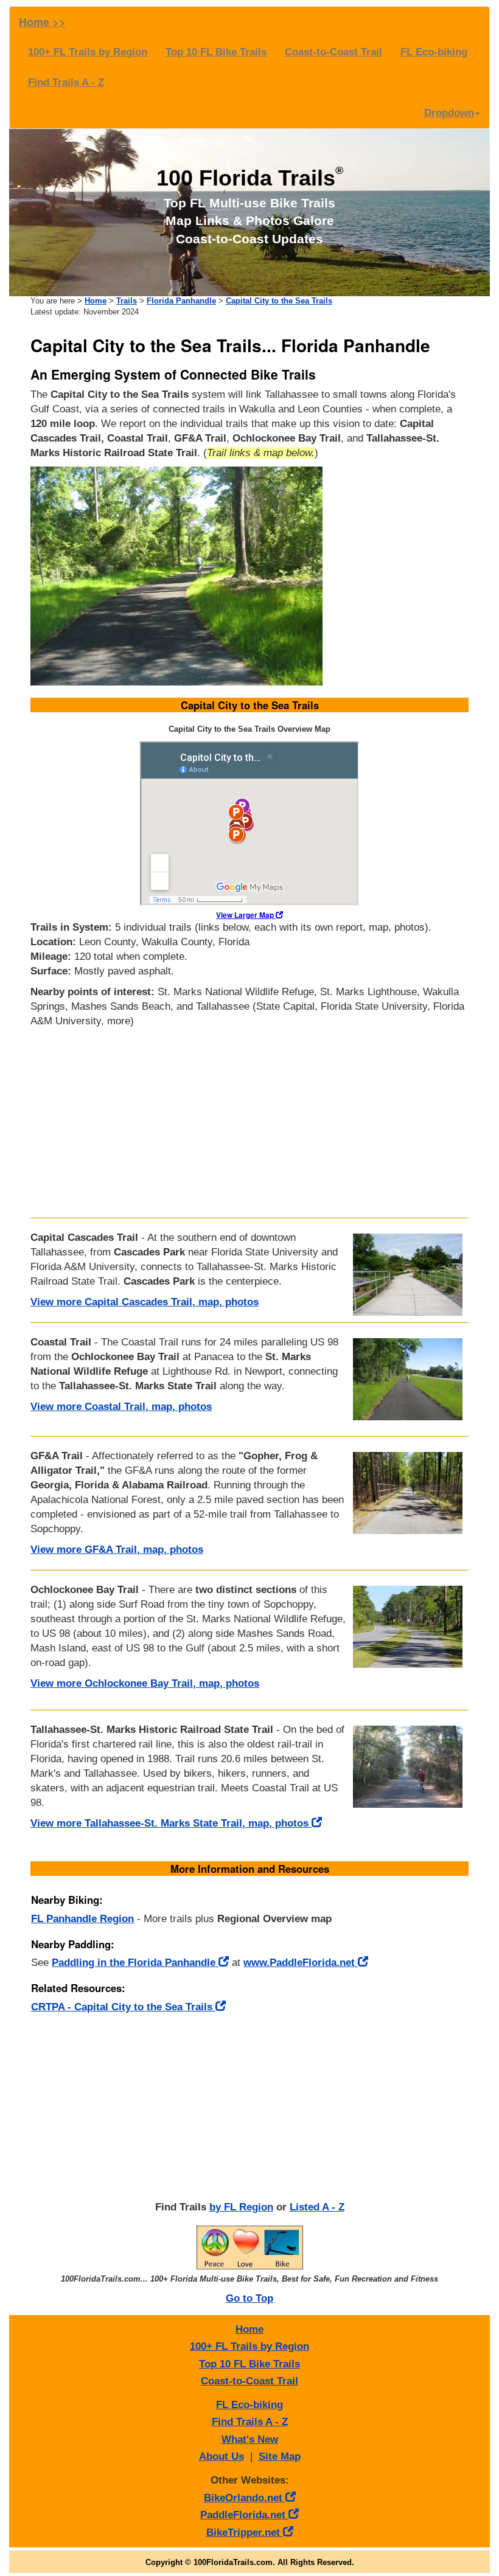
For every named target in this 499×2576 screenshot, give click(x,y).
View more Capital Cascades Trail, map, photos (145, 1302)
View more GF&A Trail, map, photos (117, 1550)
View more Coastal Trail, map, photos (121, 1407)
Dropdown (449, 113)
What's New (250, 2439)
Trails (127, 301)
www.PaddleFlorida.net (301, 1963)
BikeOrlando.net (245, 2498)
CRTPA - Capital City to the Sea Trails (123, 2007)
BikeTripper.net (245, 2533)
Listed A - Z (317, 2207)
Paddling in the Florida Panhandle (135, 1963)
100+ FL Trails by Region (88, 52)
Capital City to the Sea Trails (279, 301)
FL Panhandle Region (82, 1919)
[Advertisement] (249, 1120)
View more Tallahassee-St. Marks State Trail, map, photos (171, 1823)
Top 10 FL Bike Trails (216, 52)
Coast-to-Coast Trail (333, 52)
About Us (222, 2456)
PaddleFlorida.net (244, 2515)
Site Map (280, 2456)
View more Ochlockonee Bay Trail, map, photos (145, 1683)
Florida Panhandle (181, 301)
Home (96, 301)
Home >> (42, 22)
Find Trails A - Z (66, 82)
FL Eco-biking (434, 52)
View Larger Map (246, 915)
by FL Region (241, 2207)
